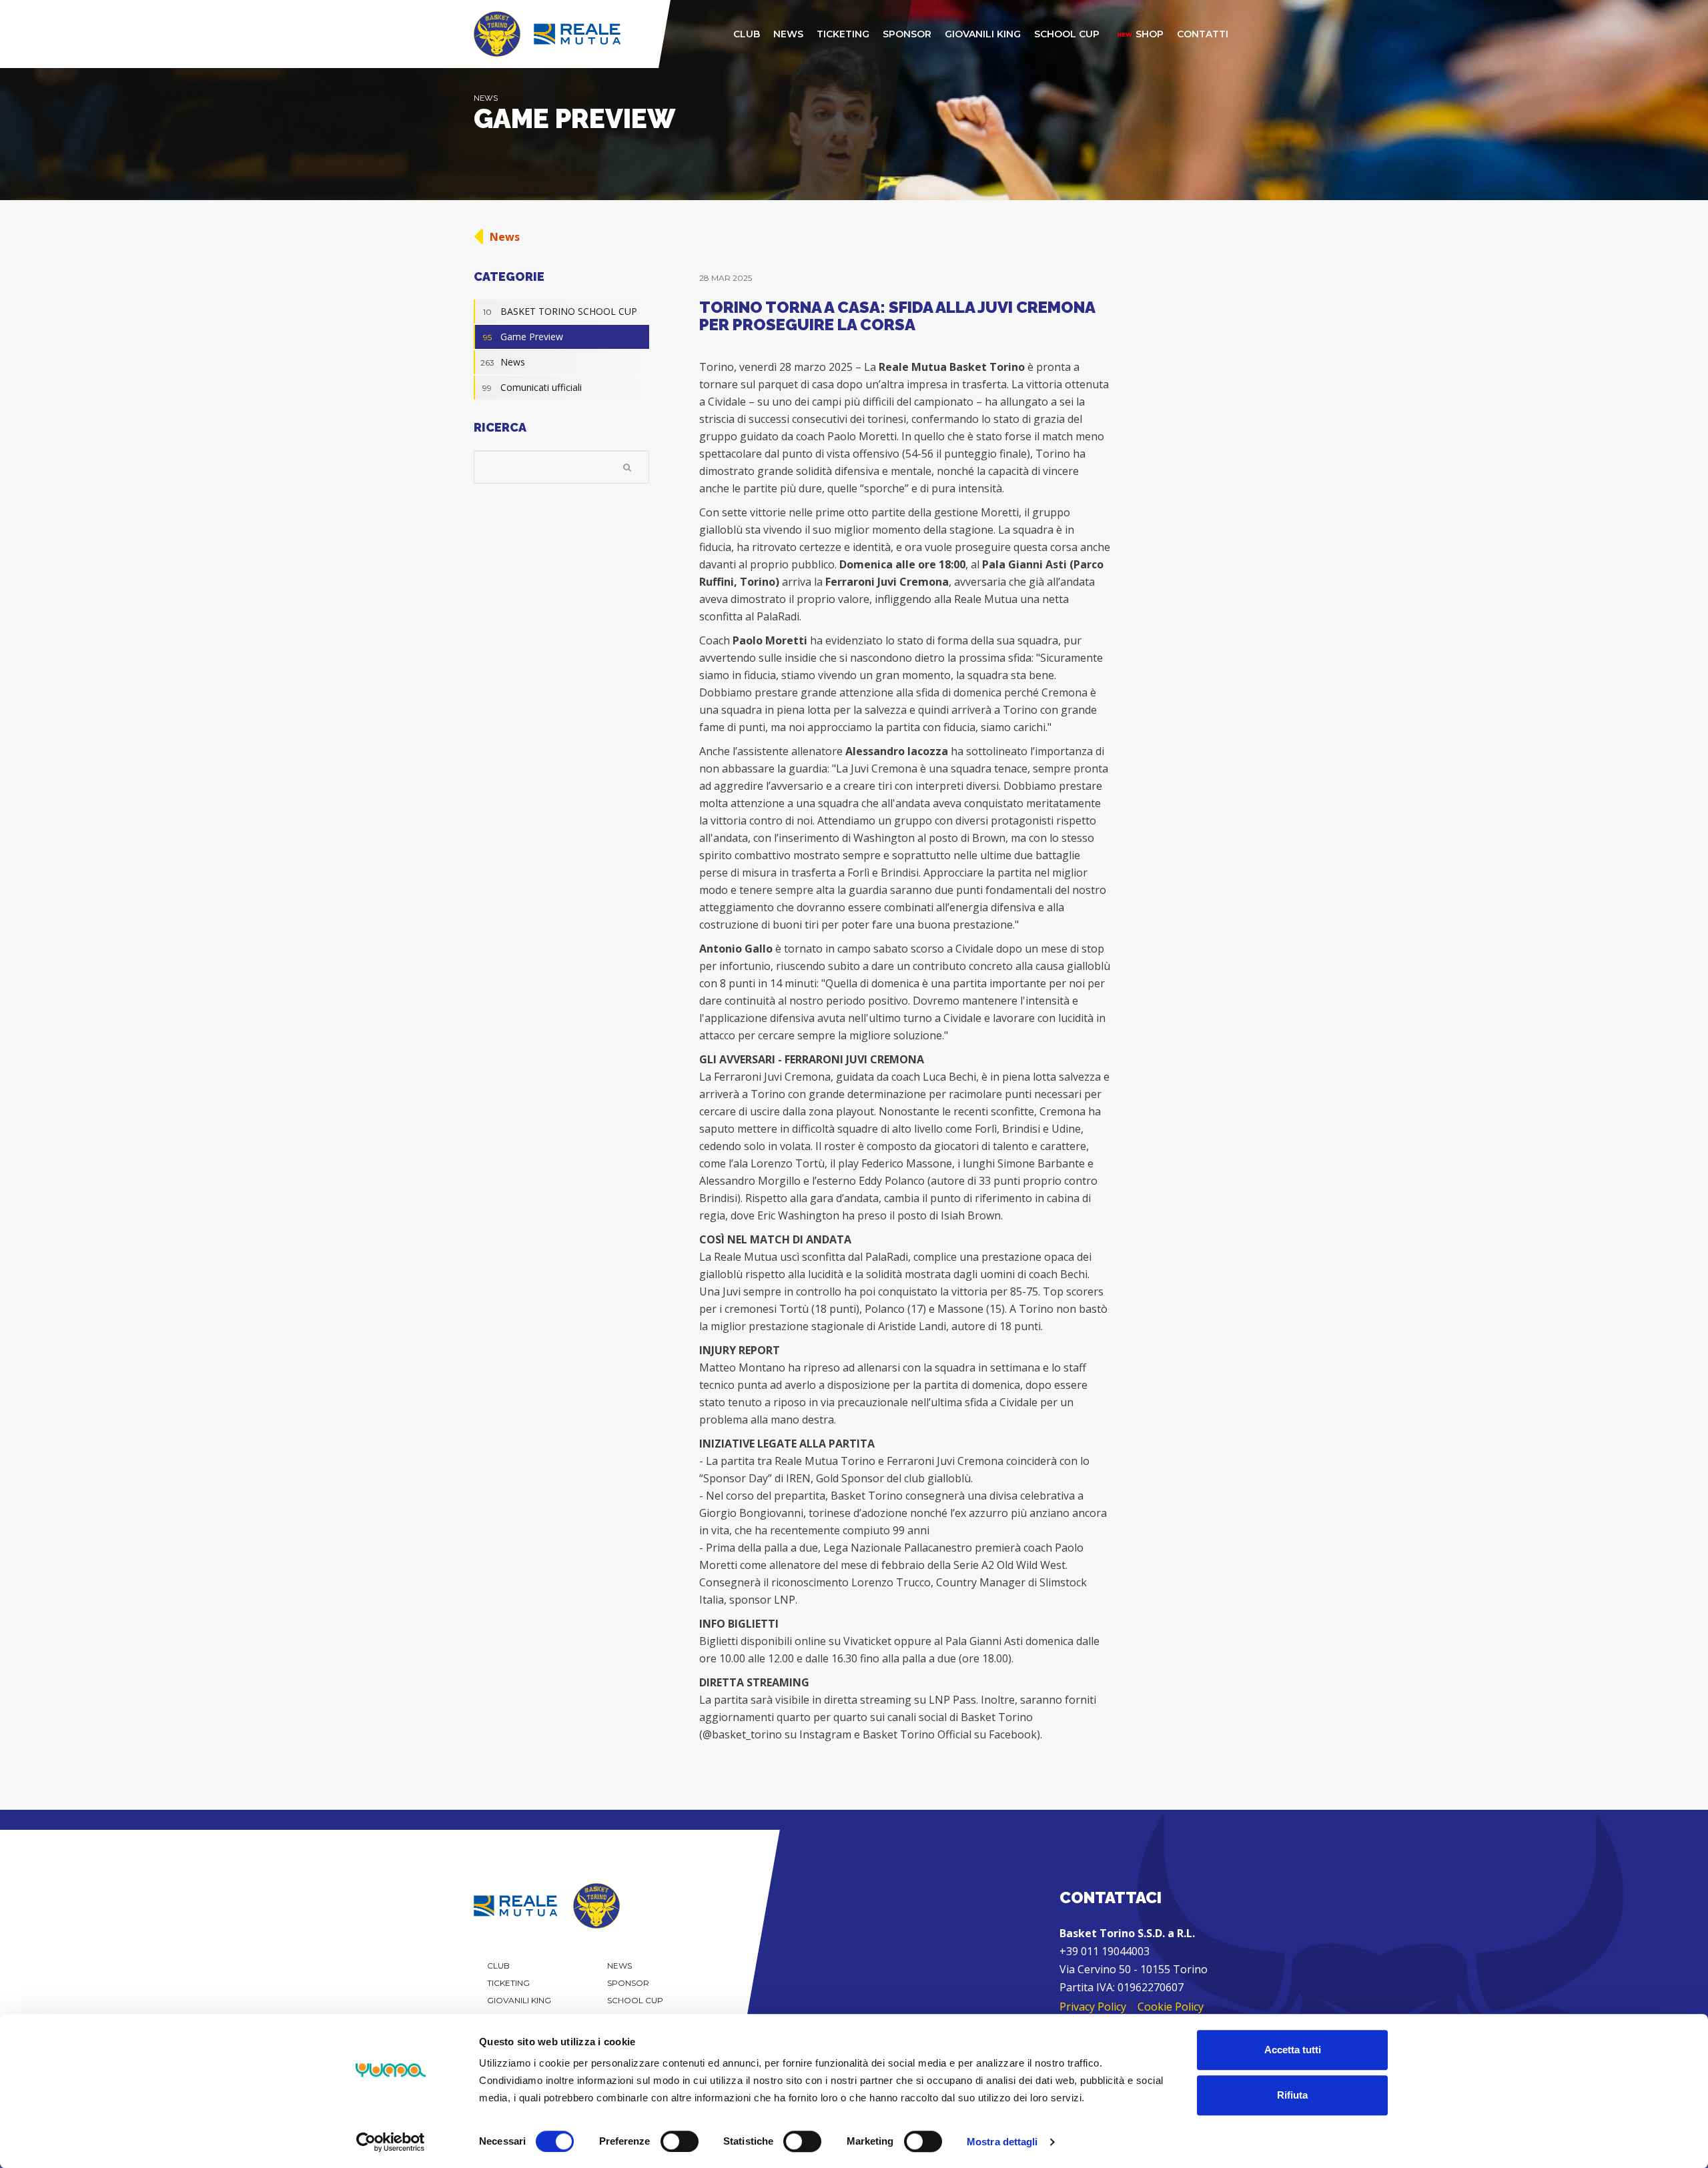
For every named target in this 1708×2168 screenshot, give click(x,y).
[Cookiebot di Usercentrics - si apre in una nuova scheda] (391, 2142)
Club (498, 1966)
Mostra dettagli (1002, 2142)
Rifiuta (1292, 2095)
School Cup (635, 2000)
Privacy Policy (1093, 2007)
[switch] (680, 2141)
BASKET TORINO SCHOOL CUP (560, 311)
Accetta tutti (1293, 2050)
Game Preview (523, 337)
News (505, 237)
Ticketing (508, 1983)
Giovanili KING (519, 2000)
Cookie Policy (1171, 2007)
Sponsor (628, 1983)
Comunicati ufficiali (532, 387)
